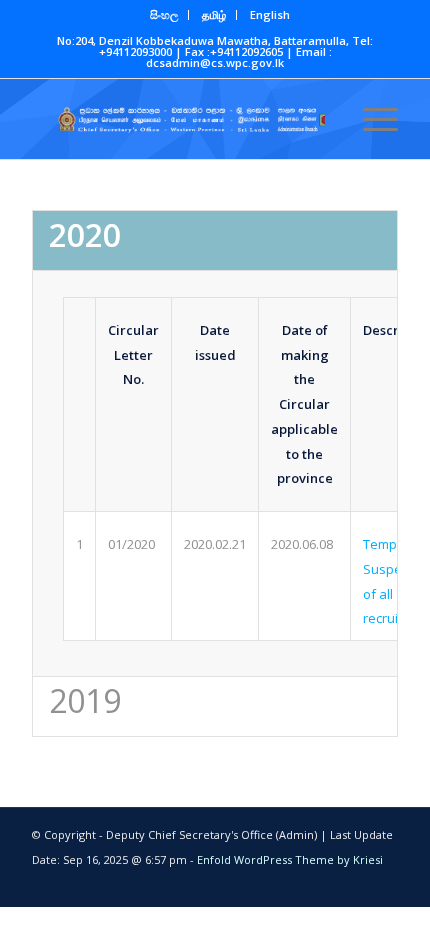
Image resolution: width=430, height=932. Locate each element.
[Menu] (370, 119)
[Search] (323, 119)
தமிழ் (214, 14)
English (270, 14)
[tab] (215, 240)
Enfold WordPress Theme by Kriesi (290, 859)
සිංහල (164, 14)
